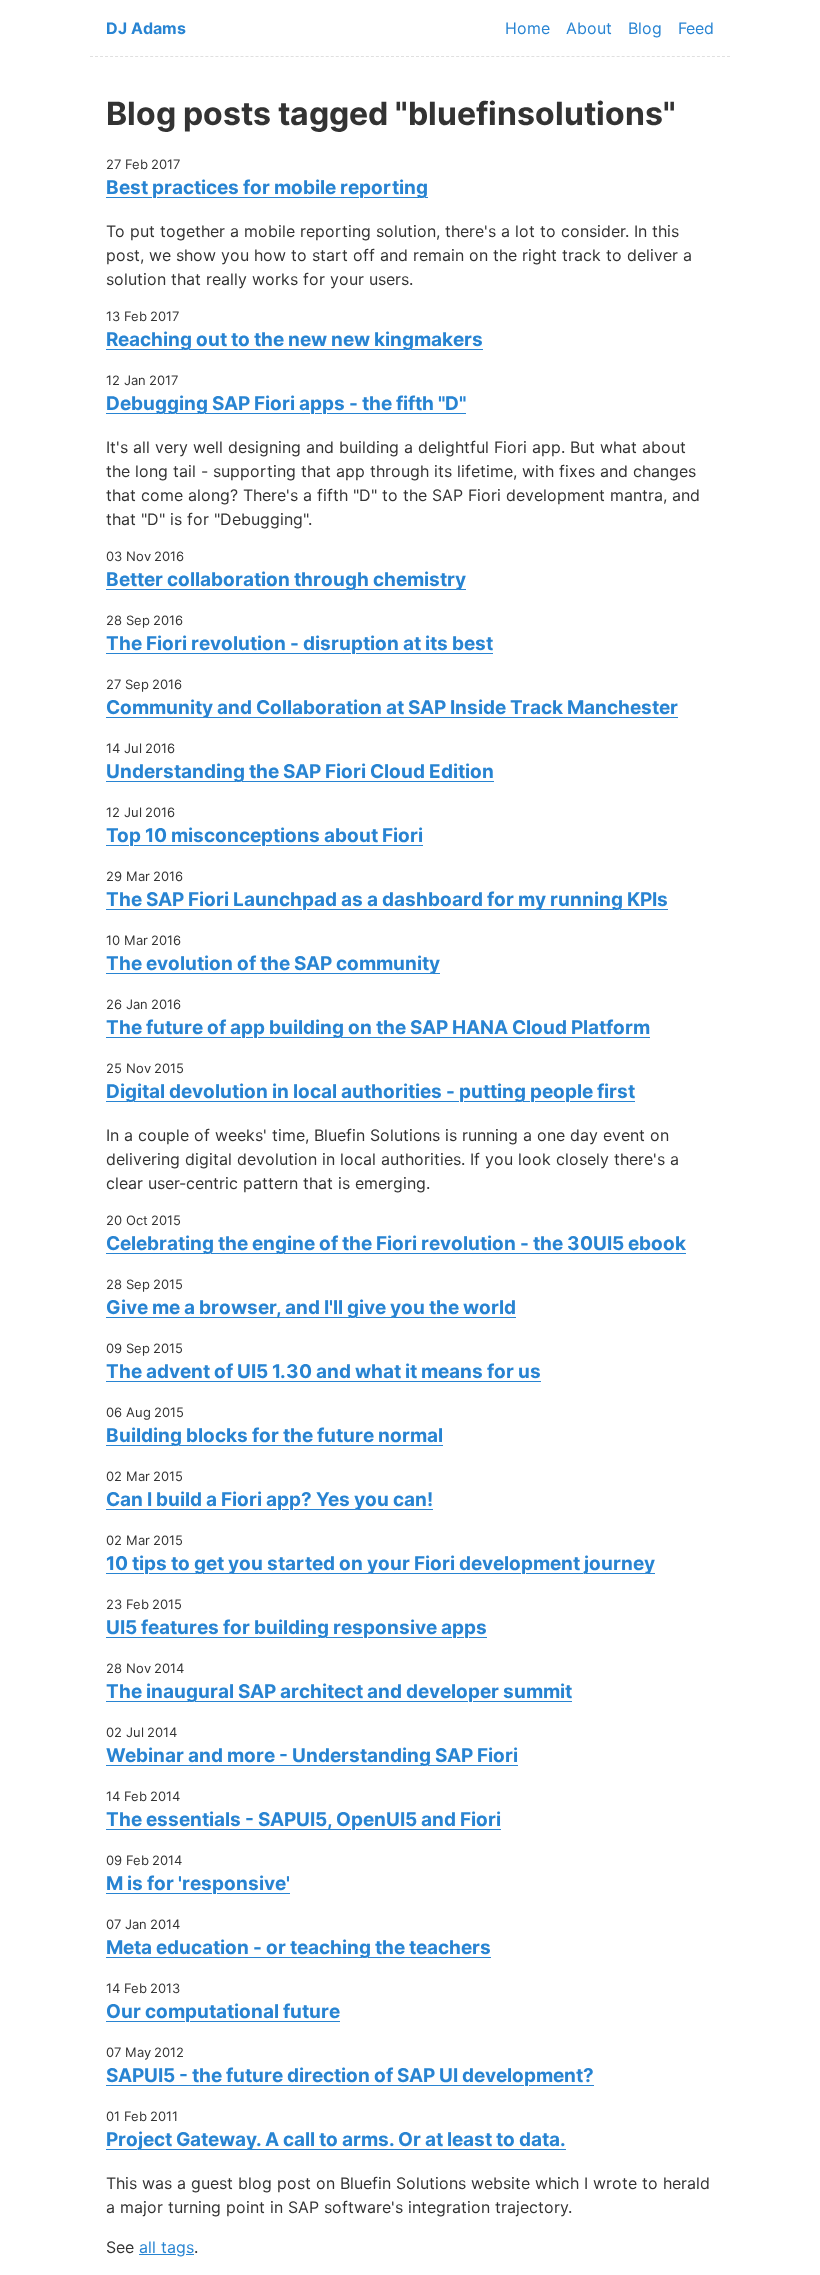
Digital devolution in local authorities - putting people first (370, 1091)
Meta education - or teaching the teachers (298, 1947)
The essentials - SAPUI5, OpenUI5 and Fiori (303, 1819)
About (589, 28)
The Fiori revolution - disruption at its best (299, 643)
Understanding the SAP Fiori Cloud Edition (300, 771)
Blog (645, 28)
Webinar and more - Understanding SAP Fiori (312, 1755)
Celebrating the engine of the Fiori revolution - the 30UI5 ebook (396, 1243)
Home (527, 28)
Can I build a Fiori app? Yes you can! (269, 1499)
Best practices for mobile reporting (267, 187)
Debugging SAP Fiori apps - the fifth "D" (286, 403)
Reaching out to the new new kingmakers (294, 339)
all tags (166, 2247)
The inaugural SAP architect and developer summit (339, 1691)
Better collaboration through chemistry (286, 579)
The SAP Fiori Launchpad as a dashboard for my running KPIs (387, 899)
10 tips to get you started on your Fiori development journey (380, 1563)
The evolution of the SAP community (273, 963)
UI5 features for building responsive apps (296, 1627)
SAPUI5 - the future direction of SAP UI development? (350, 2075)
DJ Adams (146, 28)
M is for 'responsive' (198, 1883)
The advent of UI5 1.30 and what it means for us (323, 1371)
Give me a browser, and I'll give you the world (311, 1307)
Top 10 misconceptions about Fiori (264, 835)
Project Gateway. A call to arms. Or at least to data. (336, 2139)
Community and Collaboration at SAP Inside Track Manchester (392, 707)
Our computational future (223, 2011)
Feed (696, 28)
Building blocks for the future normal (274, 1435)
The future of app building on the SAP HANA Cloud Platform (378, 1027)
